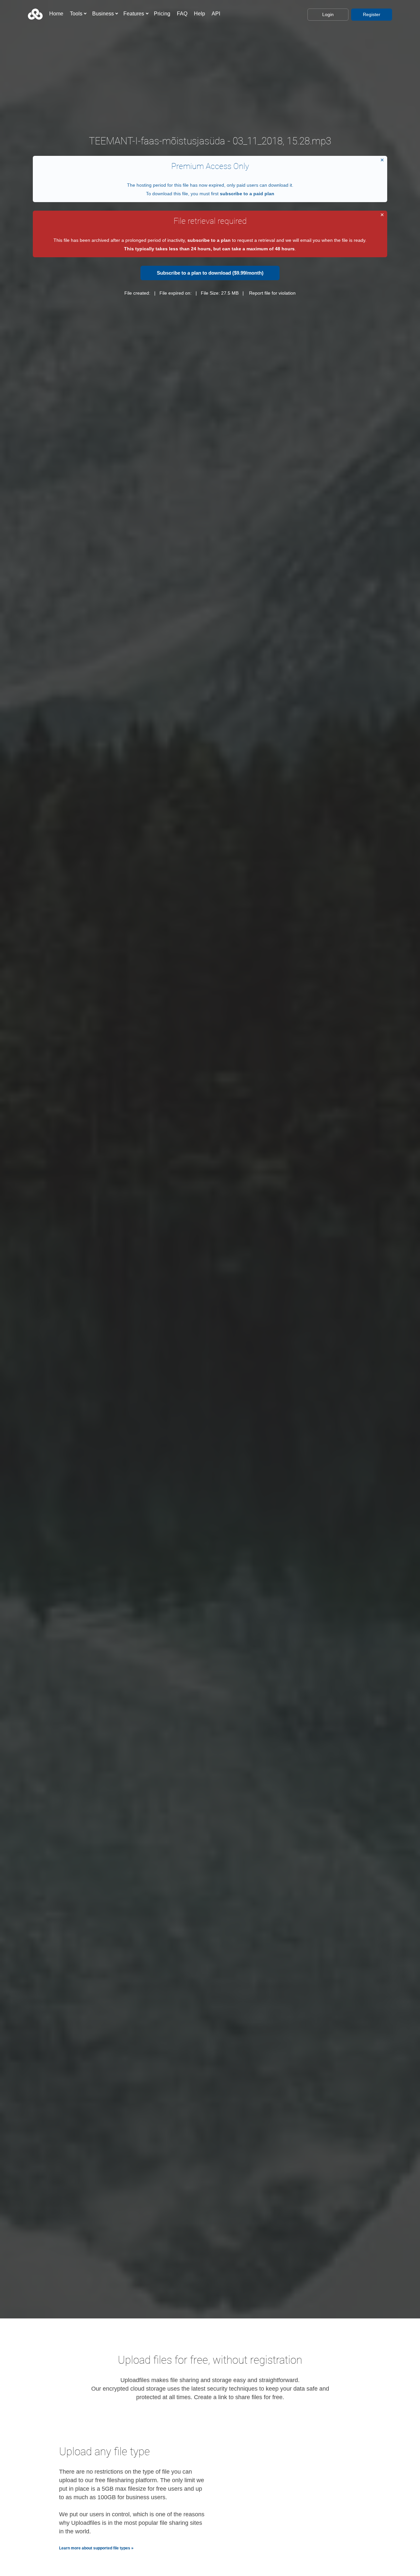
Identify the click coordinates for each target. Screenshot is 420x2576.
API (216, 14)
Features (134, 14)
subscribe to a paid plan (247, 194)
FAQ (182, 14)
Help (199, 14)
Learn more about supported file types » (96, 2548)
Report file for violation (272, 293)
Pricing (162, 14)
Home (56, 14)
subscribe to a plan (209, 240)
